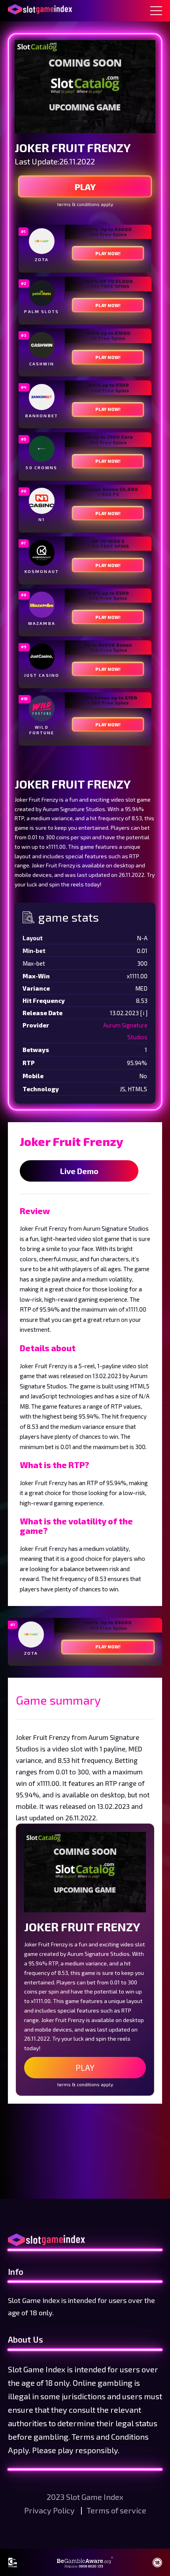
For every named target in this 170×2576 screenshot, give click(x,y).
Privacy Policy (50, 2510)
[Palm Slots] (42, 293)
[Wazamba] (42, 605)
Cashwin (42, 364)
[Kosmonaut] (42, 553)
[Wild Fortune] (42, 708)
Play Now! (108, 253)
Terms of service (116, 2510)
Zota (42, 260)
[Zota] (42, 241)
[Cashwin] (42, 345)
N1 (42, 519)
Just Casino (42, 675)
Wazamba (42, 623)
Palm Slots (42, 311)
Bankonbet (42, 416)
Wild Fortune (42, 730)
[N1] (42, 501)
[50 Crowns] (42, 449)
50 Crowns (42, 468)
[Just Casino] (42, 657)
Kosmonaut (42, 571)
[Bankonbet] (42, 397)
